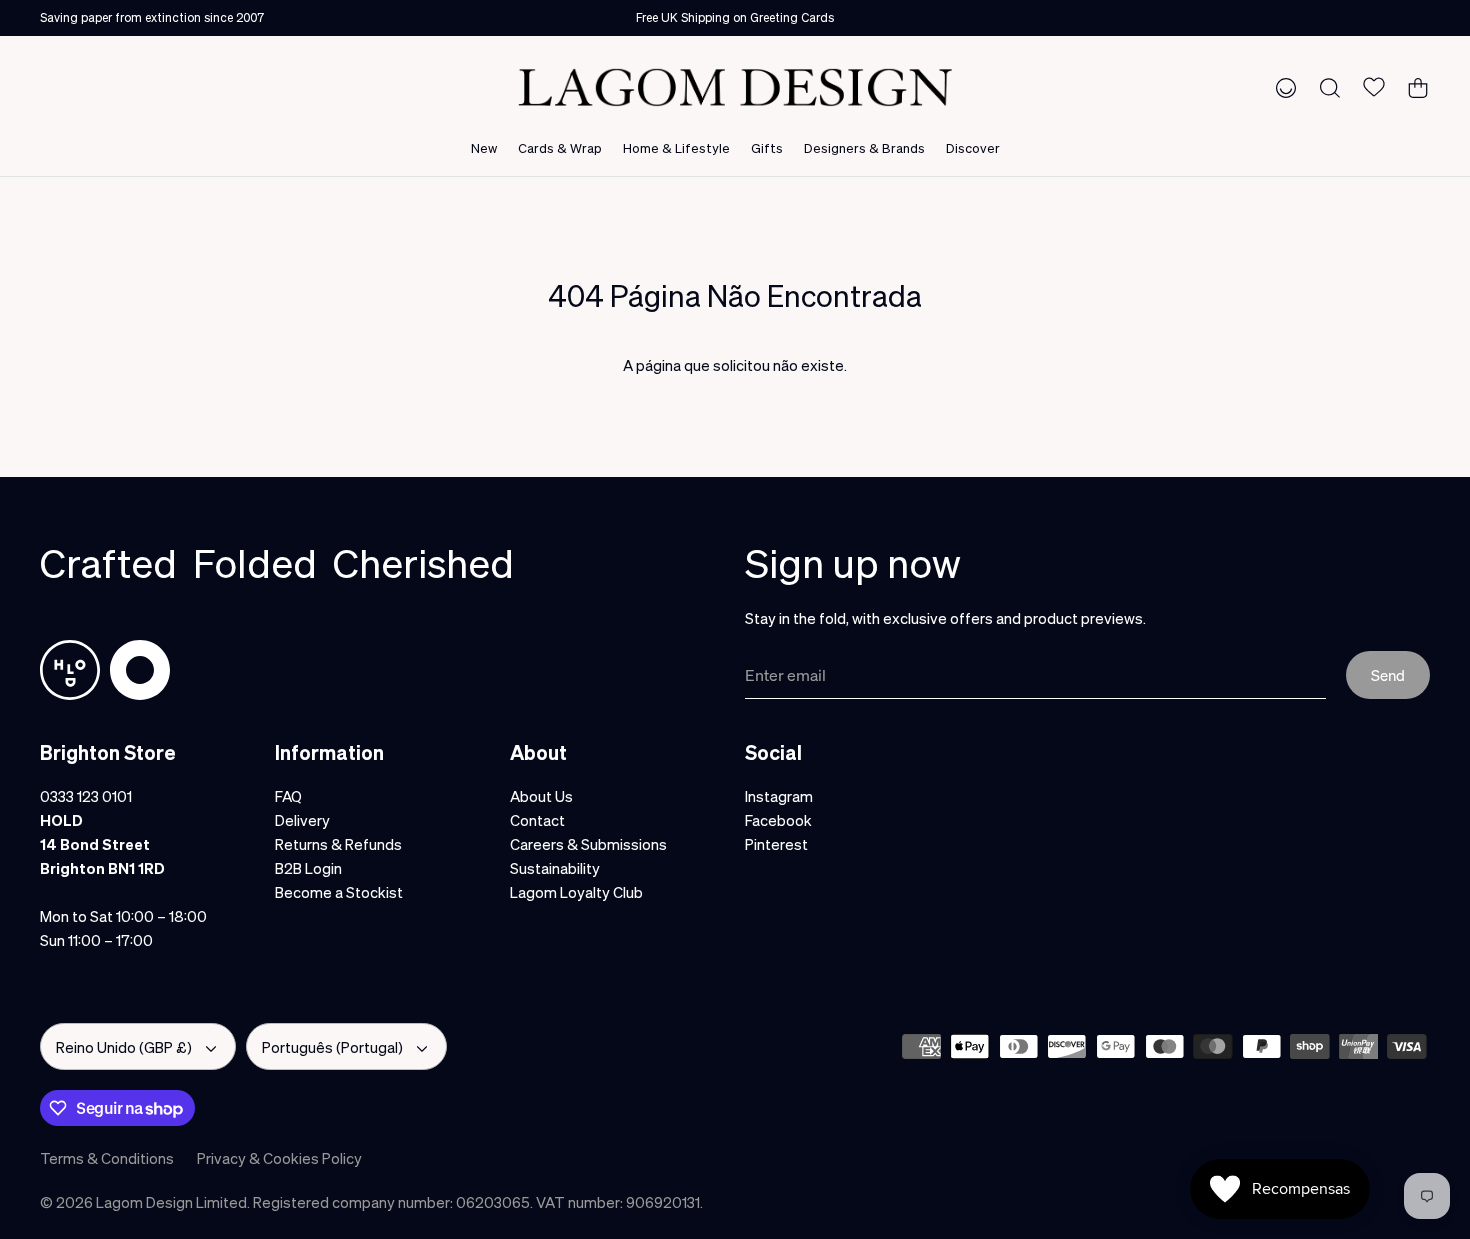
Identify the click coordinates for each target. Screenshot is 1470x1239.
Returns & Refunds (338, 844)
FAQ (288, 796)
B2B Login (308, 868)
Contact (537, 820)
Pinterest (776, 844)
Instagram (779, 796)
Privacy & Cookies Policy (279, 1158)
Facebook (778, 820)
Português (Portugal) (332, 1047)
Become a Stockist (339, 892)
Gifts (767, 147)
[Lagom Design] (735, 87)
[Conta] (1282, 87)
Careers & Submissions (588, 844)
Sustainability (555, 868)
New (484, 147)
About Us (541, 796)
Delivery (302, 820)
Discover (973, 147)
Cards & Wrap (560, 147)
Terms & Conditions (107, 1158)
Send (1388, 675)
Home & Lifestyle (676, 147)
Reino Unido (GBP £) (124, 1047)
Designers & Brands (864, 147)
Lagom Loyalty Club (576, 892)
